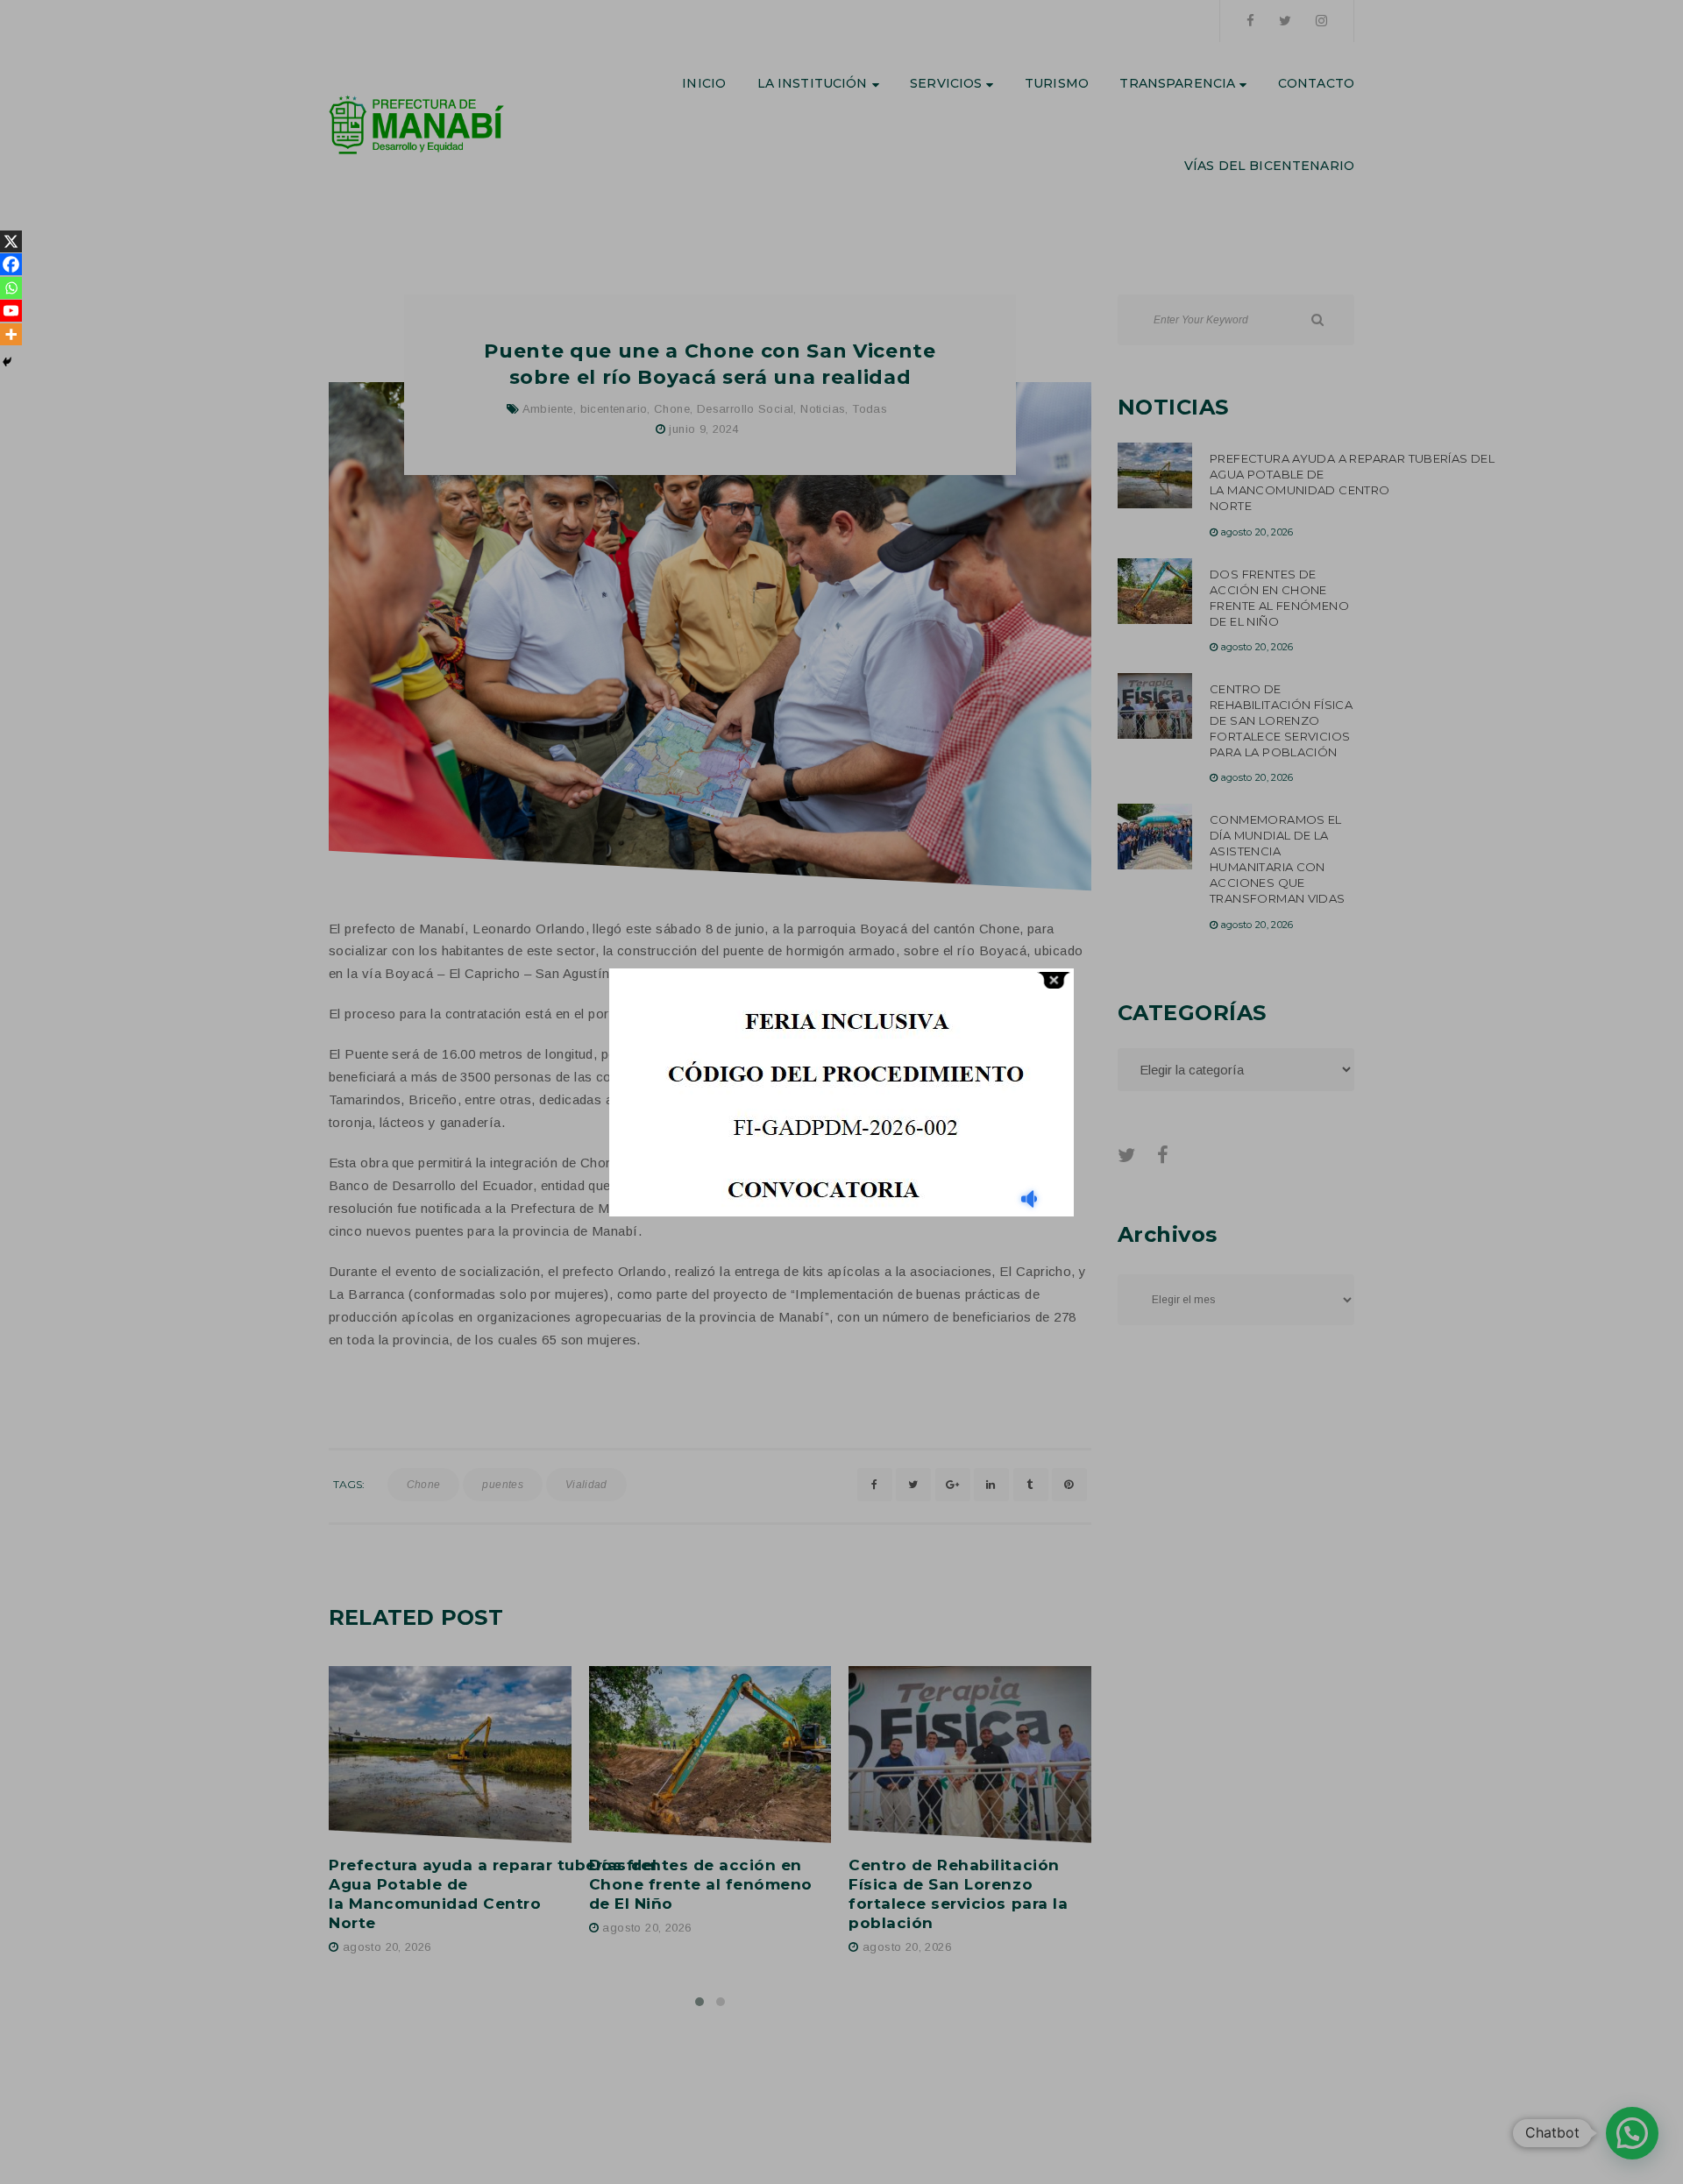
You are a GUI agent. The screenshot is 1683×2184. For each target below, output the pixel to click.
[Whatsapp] (11, 288)
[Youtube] (11, 311)
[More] (11, 334)
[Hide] (7, 362)
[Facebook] (11, 264)
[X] (11, 241)
